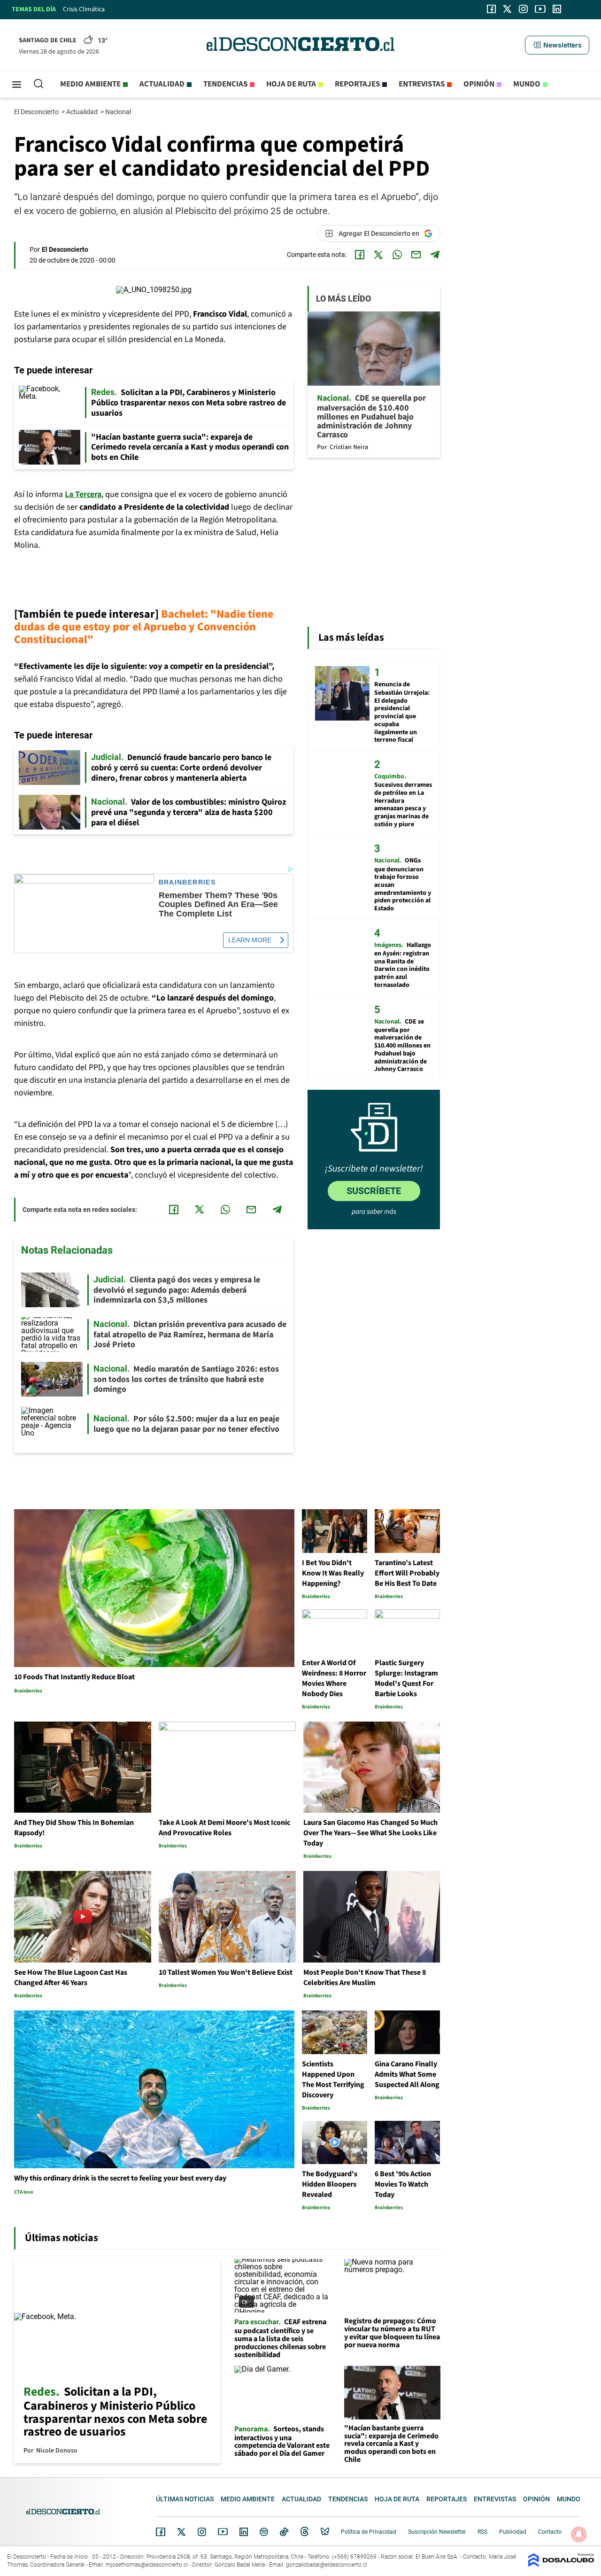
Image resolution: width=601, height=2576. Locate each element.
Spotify (264, 2532)
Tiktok (284, 2532)
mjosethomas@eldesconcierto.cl (147, 2565)
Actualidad (162, 84)
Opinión (479, 84)
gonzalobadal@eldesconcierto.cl (327, 2565)
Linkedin (244, 2532)
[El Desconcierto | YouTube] (540, 9)
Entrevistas (422, 84)
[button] (557, 45)
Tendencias (225, 84)
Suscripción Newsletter (437, 2532)
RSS (482, 2532)
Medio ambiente (90, 84)
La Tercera (83, 494)
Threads (305, 2532)
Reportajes (357, 84)
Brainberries (187, 882)
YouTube (223, 2532)
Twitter (182, 2532)
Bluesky (325, 2532)
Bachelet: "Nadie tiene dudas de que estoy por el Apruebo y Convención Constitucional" (144, 627)
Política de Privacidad (369, 2532)
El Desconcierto (37, 112)
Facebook (161, 2532)
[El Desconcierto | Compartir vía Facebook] (360, 255)
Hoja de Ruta (291, 84)
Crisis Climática (84, 9)
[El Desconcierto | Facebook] (491, 9)
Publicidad (513, 2532)
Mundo (527, 84)
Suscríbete (374, 1191)
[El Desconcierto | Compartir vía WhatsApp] (397, 255)
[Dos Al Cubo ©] (561, 2564)
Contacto (550, 2532)
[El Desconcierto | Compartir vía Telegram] (435, 255)
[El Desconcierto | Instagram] (523, 9)
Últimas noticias (185, 2499)
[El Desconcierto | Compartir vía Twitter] (378, 255)
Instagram (202, 2532)
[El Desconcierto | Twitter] (508, 9)
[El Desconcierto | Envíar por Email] (416, 255)
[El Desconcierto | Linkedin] (557, 9)
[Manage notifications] (579, 2534)
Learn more (250, 940)
